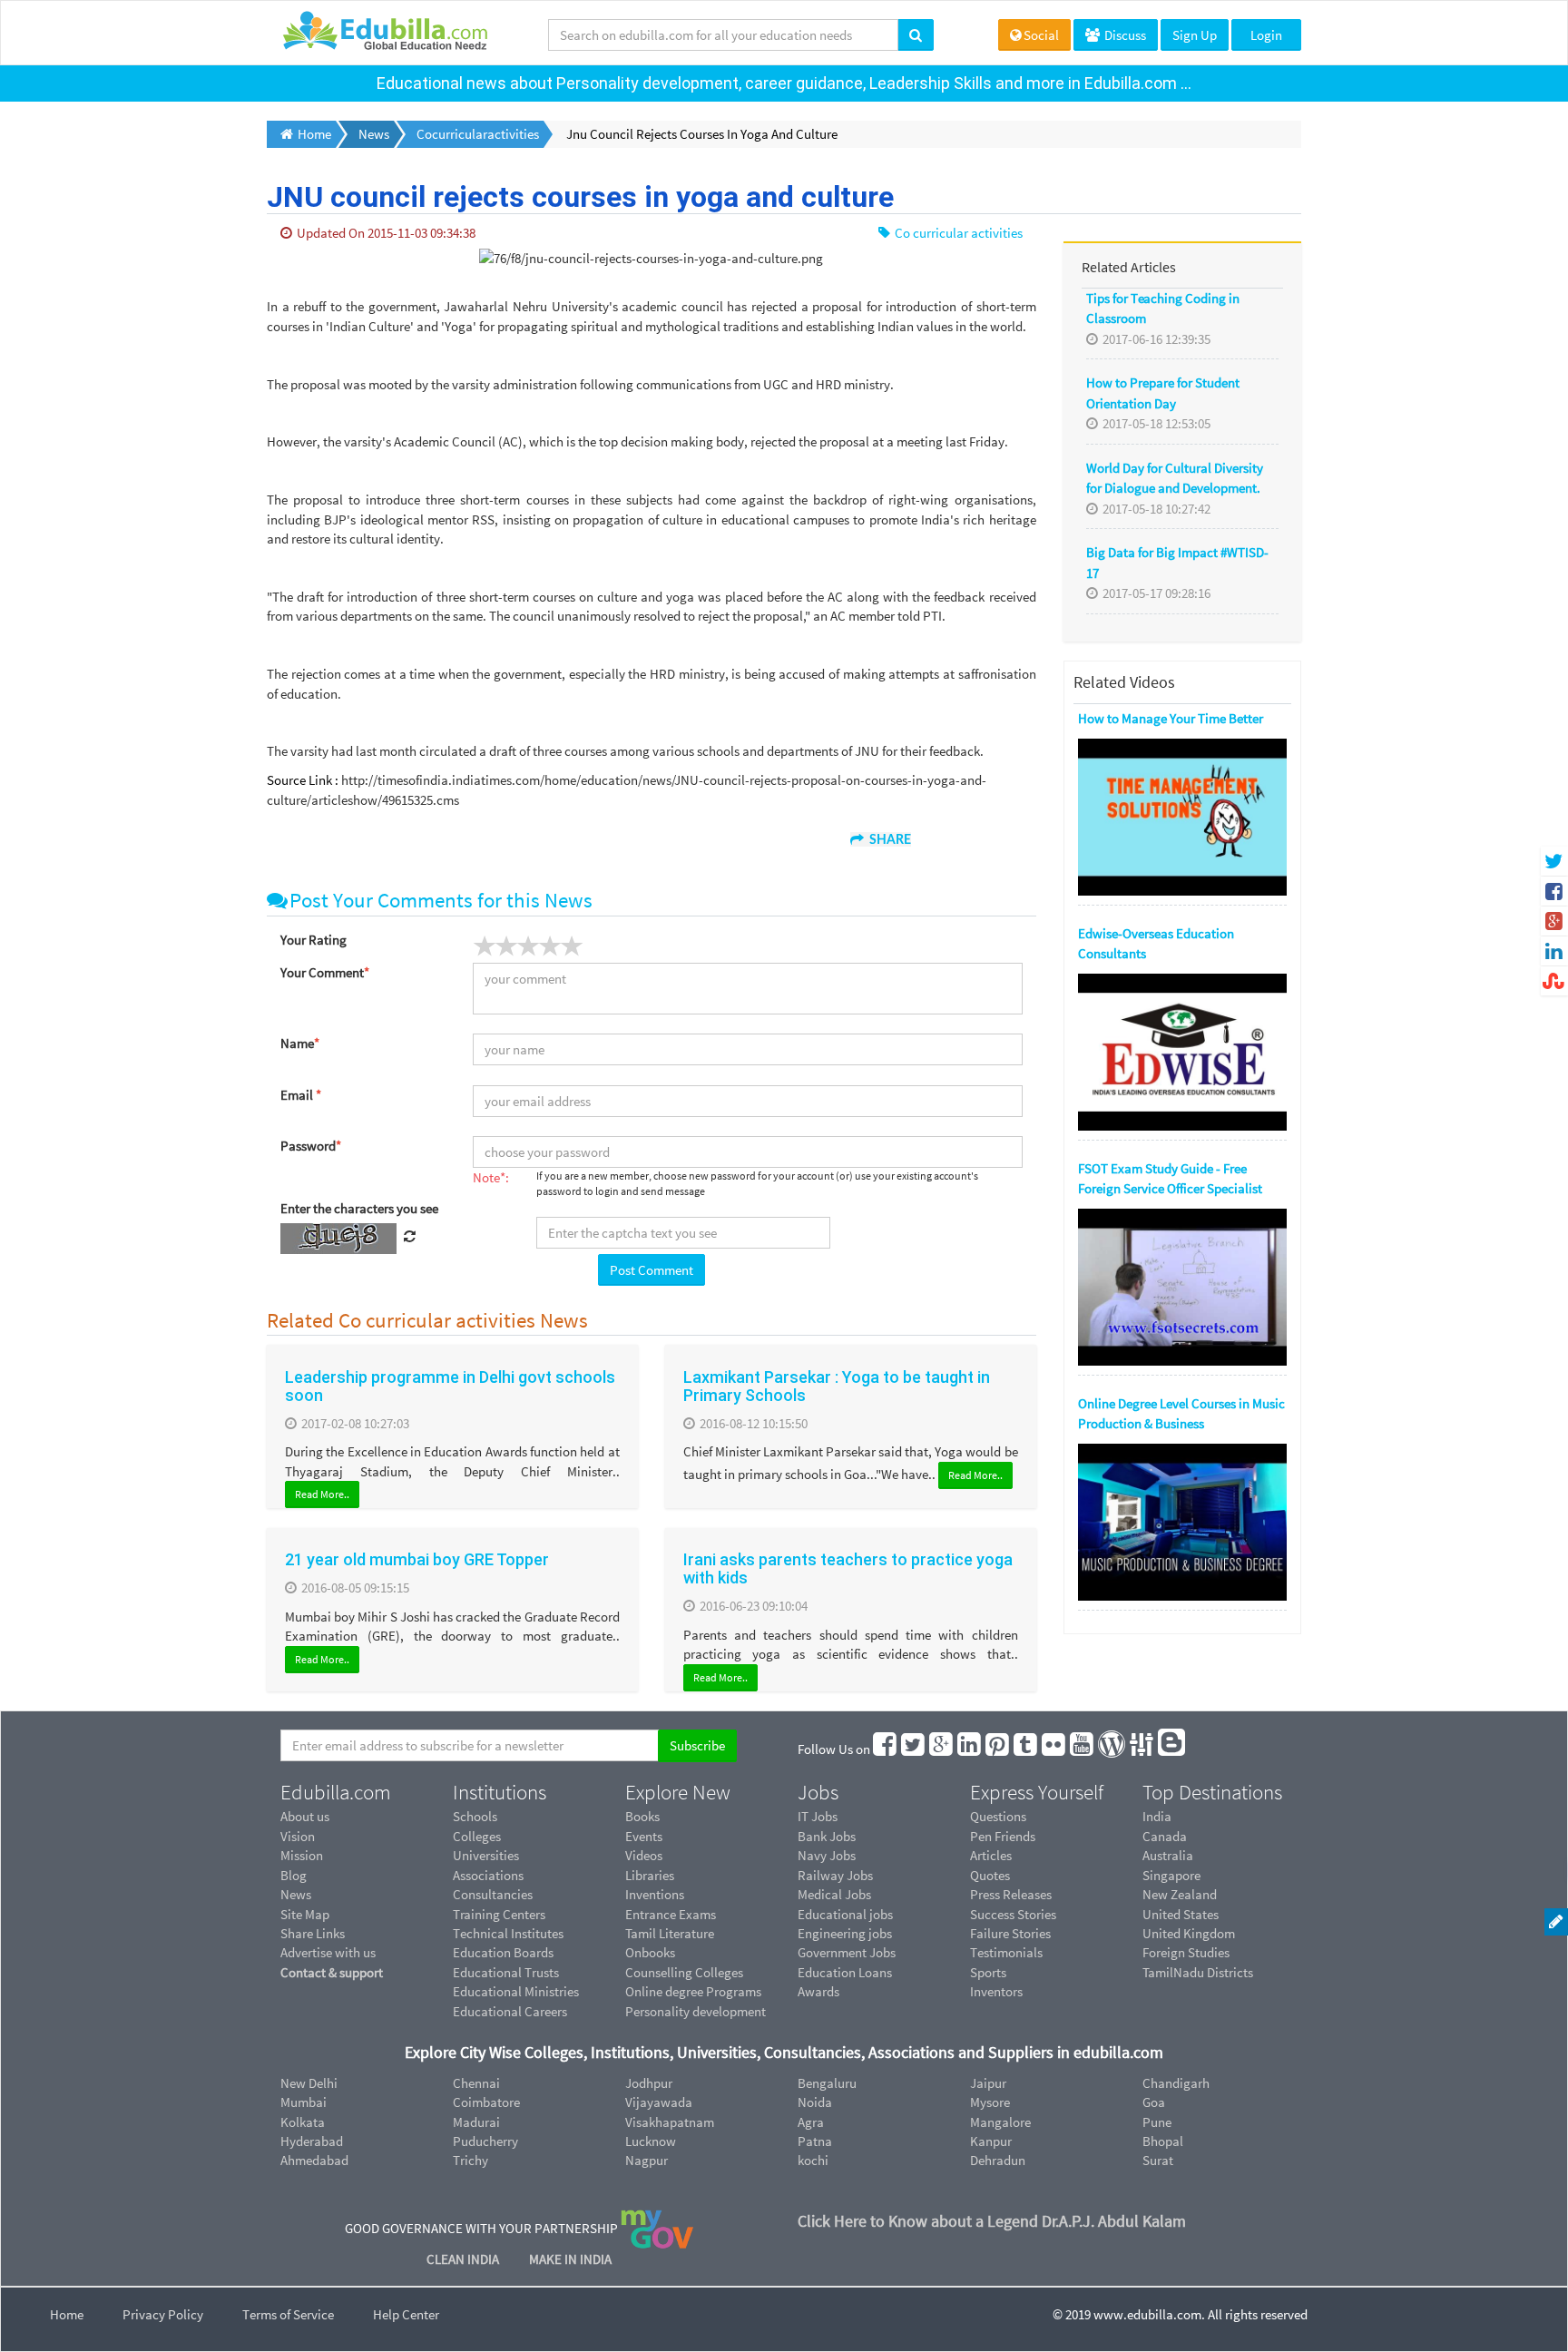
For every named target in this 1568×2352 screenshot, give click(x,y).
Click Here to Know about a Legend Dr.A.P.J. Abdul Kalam (992, 2221)
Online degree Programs (693, 1991)
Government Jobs (847, 1952)
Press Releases (1011, 1894)
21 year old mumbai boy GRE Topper (417, 1559)
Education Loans (845, 1972)
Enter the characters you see (359, 1208)
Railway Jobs (835, 1875)
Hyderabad (312, 2141)
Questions (998, 1816)
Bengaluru (827, 2083)
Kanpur (991, 2141)
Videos (644, 1855)
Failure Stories (1010, 1933)
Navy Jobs (827, 1855)
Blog (294, 1875)
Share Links (313, 1933)
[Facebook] (886, 1749)
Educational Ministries (516, 1991)
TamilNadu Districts (1198, 1972)
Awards (818, 1991)
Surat (1158, 2160)
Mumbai (304, 2102)
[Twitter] (914, 1749)
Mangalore (1000, 2122)
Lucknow (651, 2141)
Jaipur (988, 2083)
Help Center (406, 2314)
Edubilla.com (336, 1792)
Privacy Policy (163, 2314)
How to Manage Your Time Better (1171, 718)
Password (311, 1146)
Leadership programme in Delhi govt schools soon (450, 1386)
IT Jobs (818, 1816)
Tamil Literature (670, 1933)
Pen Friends (1003, 1836)
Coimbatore (486, 2102)
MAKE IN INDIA (570, 2259)
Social (1041, 35)
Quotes (990, 1875)
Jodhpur (649, 2083)
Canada (1165, 1836)
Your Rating (314, 940)
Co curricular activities (957, 233)
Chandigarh (1176, 2083)
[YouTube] (1083, 1749)
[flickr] (1054, 1749)
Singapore (1171, 1875)
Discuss (1124, 35)
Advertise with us (328, 1952)
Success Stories (1013, 1914)
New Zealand (1180, 1894)
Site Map (305, 1914)
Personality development (696, 2011)
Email (301, 1095)
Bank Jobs (827, 1836)
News (296, 1894)
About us (305, 1816)
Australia (1168, 1855)
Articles (991, 1855)
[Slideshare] (1142, 1749)
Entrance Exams (671, 1914)
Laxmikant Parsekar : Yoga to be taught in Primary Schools (837, 1386)
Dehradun (998, 2160)
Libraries (650, 1875)
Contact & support (332, 1972)
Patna (815, 2141)
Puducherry (485, 2141)
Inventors (996, 1991)
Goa (1154, 2102)
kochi (813, 2160)
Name (300, 1043)
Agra (811, 2122)
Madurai (476, 2122)
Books (642, 1816)
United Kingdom (1189, 1933)
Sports (988, 1972)
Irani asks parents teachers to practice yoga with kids (848, 1568)
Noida (815, 2102)
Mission (302, 1855)
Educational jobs (845, 1914)
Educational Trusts (506, 1972)
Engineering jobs (845, 1933)
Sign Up (1195, 35)
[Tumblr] (1026, 1749)
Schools (475, 1816)
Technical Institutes (508, 1933)
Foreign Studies (1186, 1952)
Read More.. (322, 1494)
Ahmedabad (314, 2160)
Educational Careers (510, 2011)
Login (1266, 35)
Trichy (470, 2160)
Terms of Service (288, 2314)
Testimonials (1006, 1952)
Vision (298, 1836)
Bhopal (1163, 2141)
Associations (488, 1875)
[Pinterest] (998, 1749)
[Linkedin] (970, 1749)
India (1157, 1816)
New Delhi (309, 2083)
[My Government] (657, 2227)
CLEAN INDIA (464, 2259)
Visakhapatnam (670, 2122)
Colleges (477, 1836)
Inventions (655, 1894)
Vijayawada (659, 2102)
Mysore (990, 2102)
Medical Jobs (834, 1894)
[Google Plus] (942, 1749)
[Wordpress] (1112, 1749)
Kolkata (303, 2122)
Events (644, 1836)
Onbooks (650, 1952)
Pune (1157, 2122)
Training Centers (499, 1914)
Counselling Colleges (684, 1972)
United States (1181, 1914)
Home (67, 2314)
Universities (486, 1855)
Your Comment (325, 972)
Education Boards (503, 1952)
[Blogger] (1172, 1749)
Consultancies (493, 1894)
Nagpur (647, 2160)
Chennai (476, 2083)
